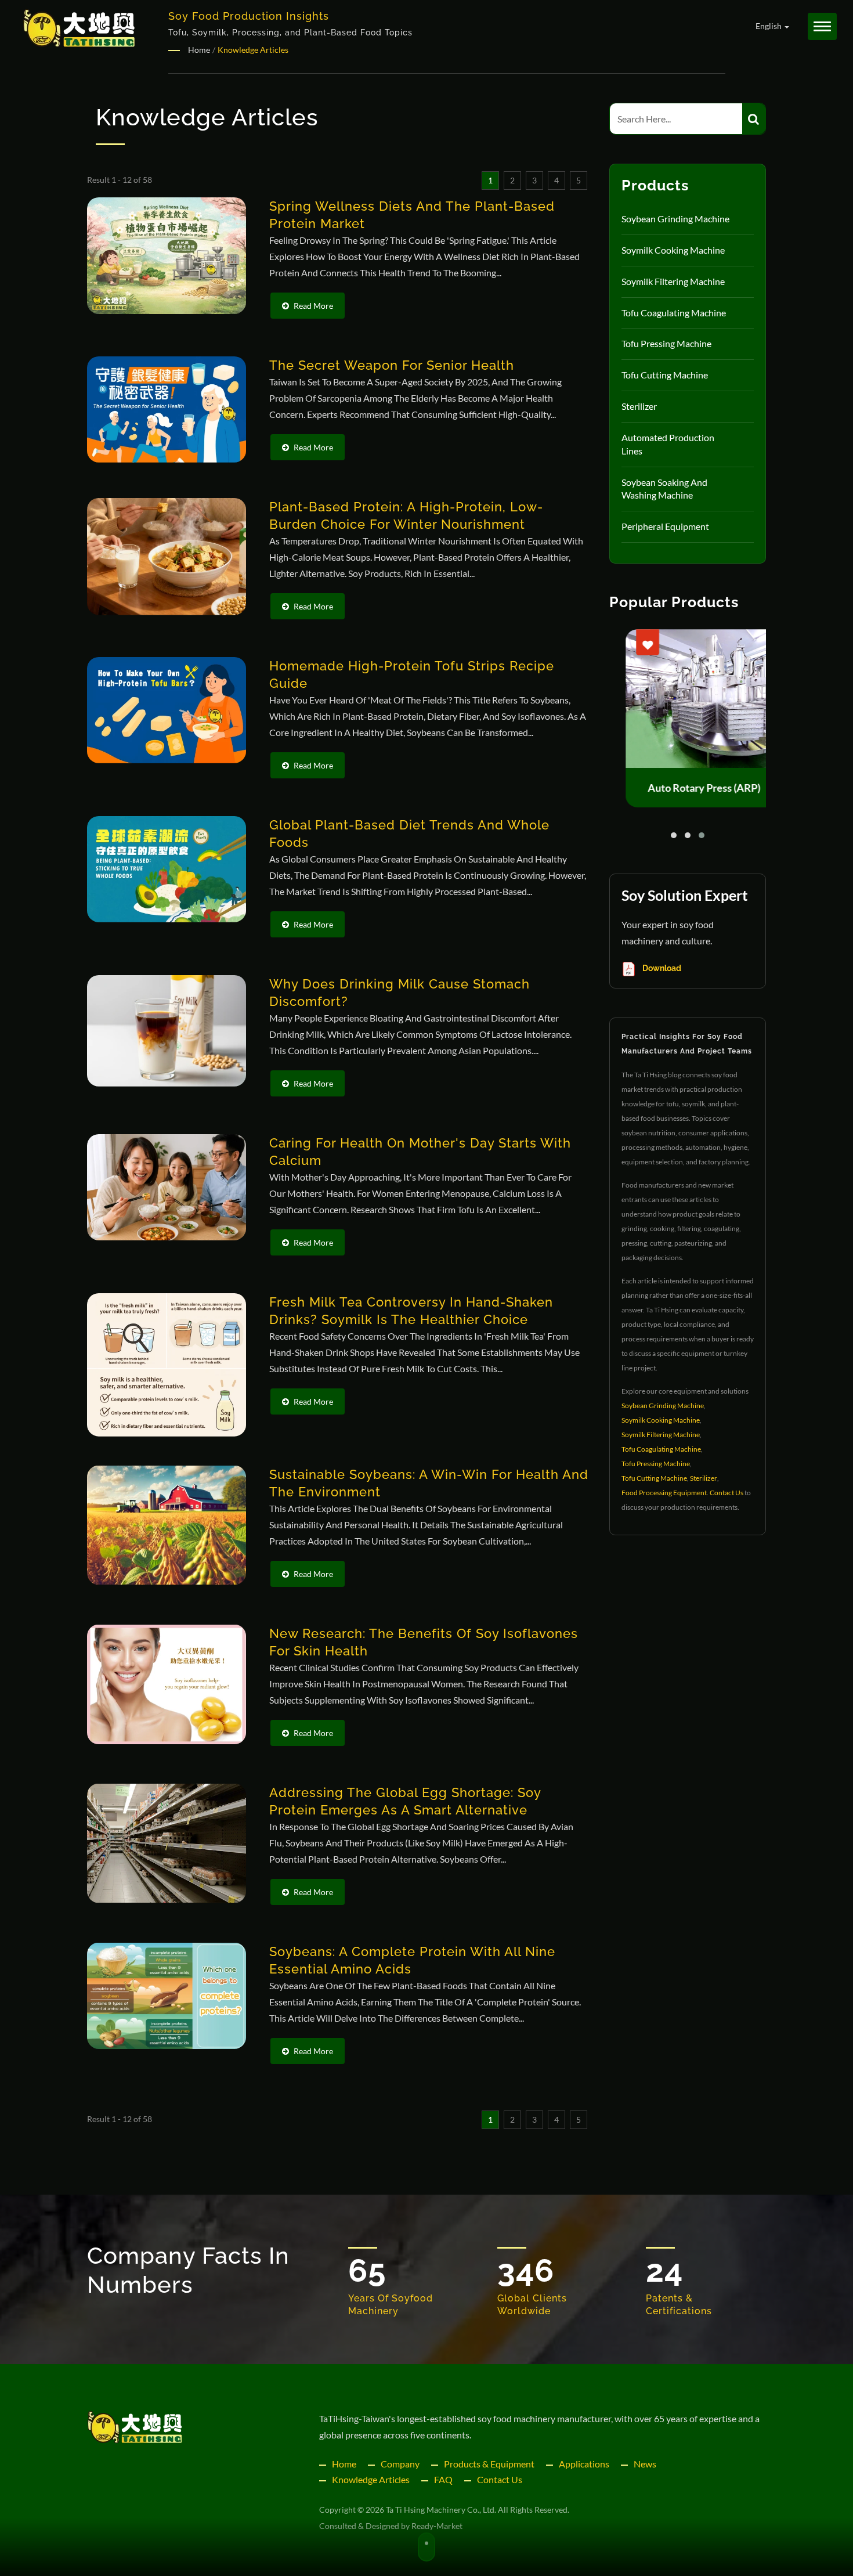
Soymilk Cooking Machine (673, 250)
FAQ (443, 2479)
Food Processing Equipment (664, 1493)
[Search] (754, 119)
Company (400, 2464)
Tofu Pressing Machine (666, 343)
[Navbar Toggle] (822, 26)
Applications (584, 2464)
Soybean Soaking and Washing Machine (664, 489)
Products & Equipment (489, 2464)
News (645, 2464)
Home (344, 2464)
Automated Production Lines (668, 444)
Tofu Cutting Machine (665, 375)
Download (661, 968)
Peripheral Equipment (665, 526)
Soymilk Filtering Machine (673, 281)
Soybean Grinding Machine (675, 219)
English (769, 26)
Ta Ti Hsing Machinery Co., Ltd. (441, 2510)
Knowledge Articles (371, 2479)
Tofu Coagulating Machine (674, 313)
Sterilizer (639, 406)
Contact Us (727, 1493)
